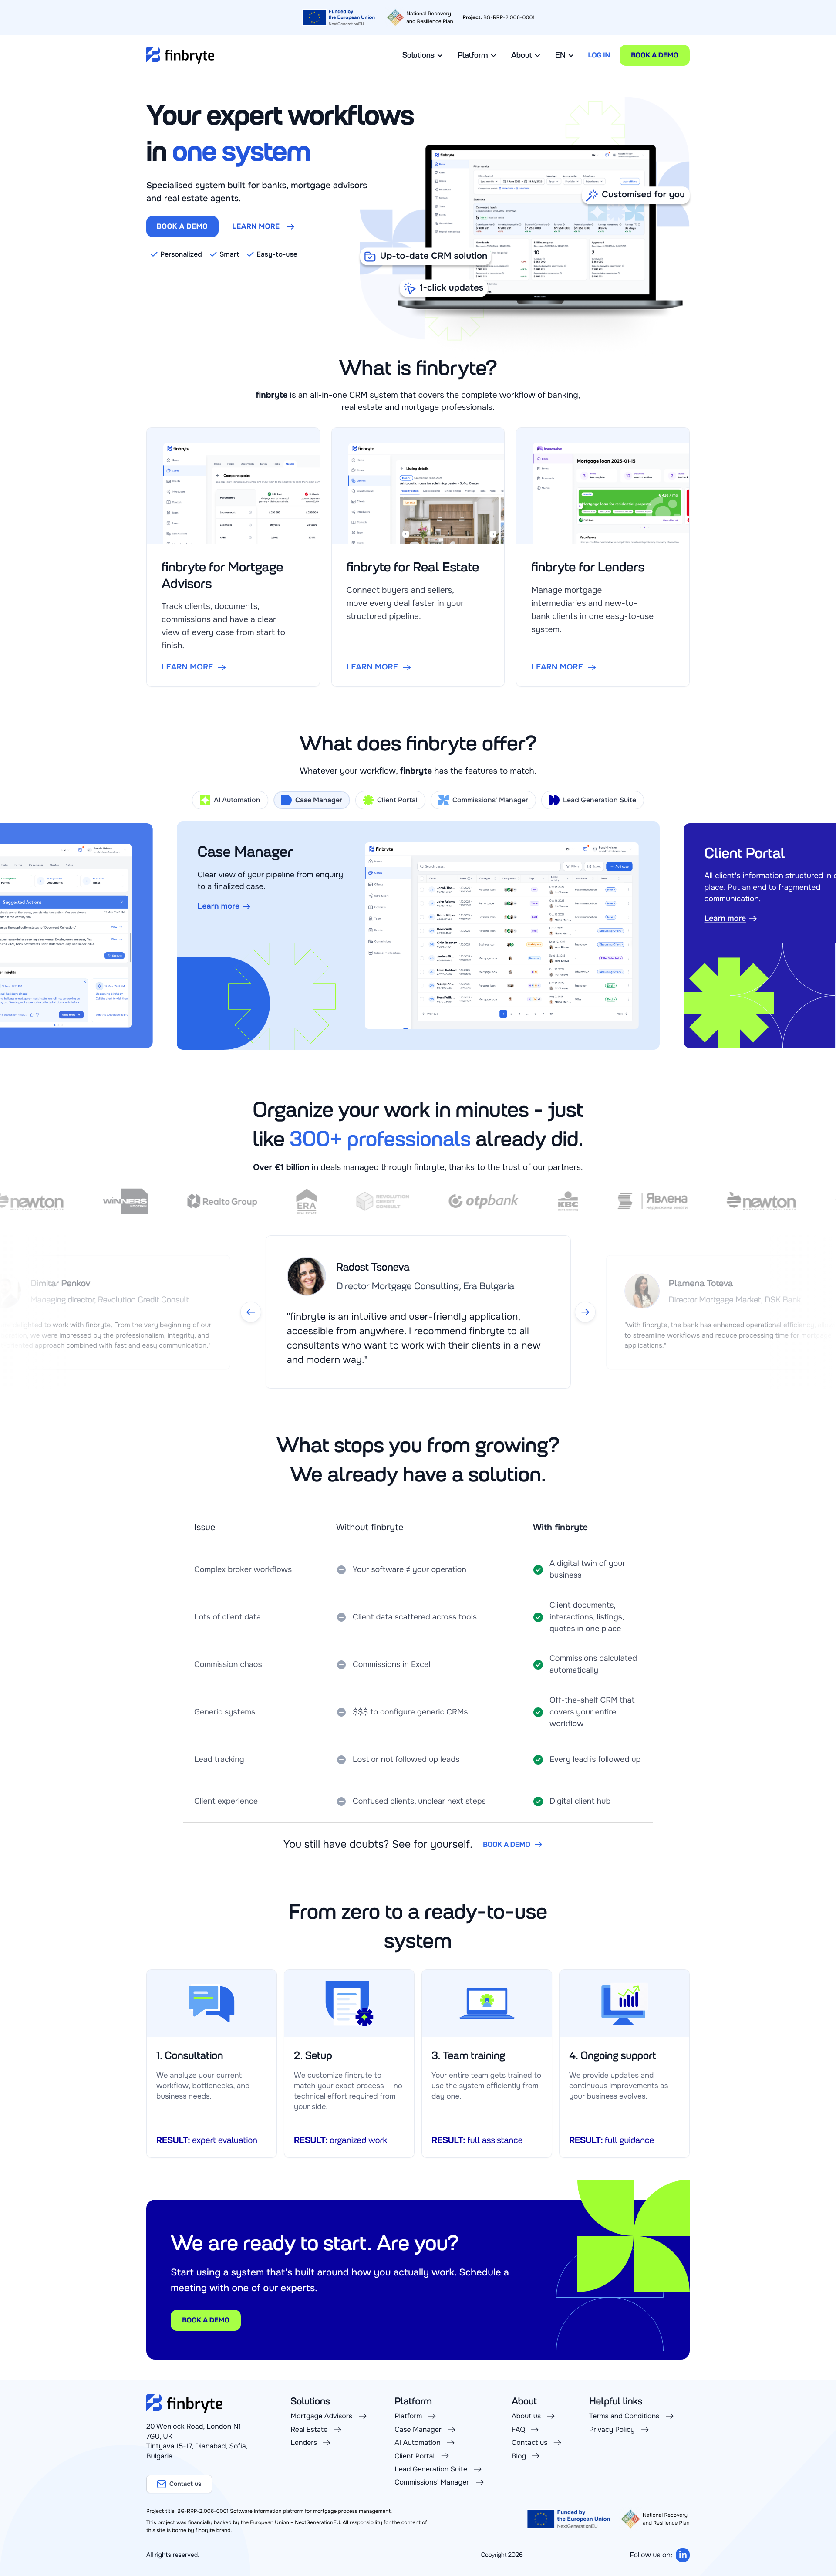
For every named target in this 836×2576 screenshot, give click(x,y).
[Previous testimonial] (251, 1312)
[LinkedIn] (683, 2555)
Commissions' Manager (491, 800)
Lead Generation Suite (600, 800)
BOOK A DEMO (182, 226)
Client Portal (397, 800)
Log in (599, 55)
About (522, 55)
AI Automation (237, 800)
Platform (473, 55)
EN (560, 55)
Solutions (418, 55)
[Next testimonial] (585, 1312)
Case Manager (318, 800)
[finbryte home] (180, 55)
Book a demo (655, 55)
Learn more (256, 226)
